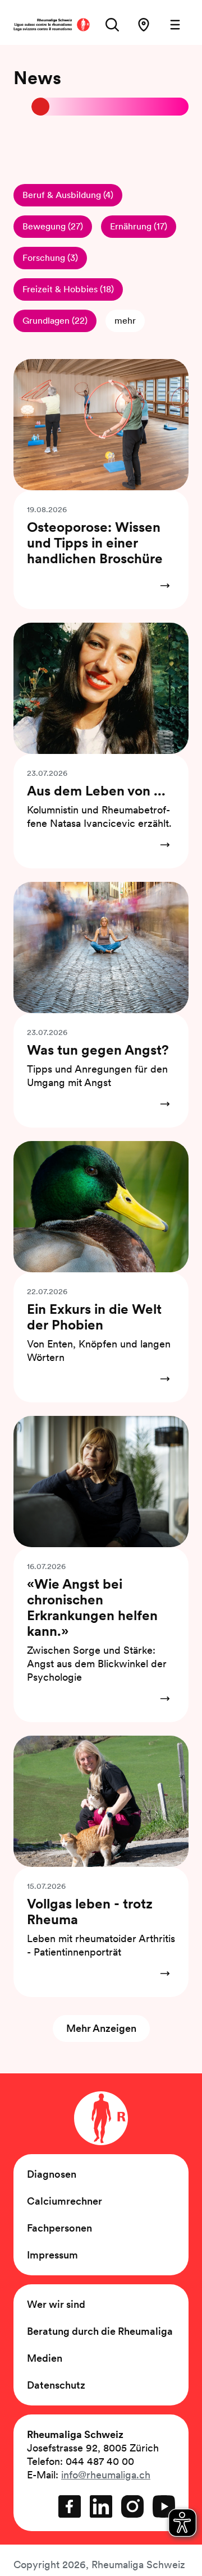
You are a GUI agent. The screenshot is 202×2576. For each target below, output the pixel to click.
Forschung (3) (50, 258)
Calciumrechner (65, 2201)
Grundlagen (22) (55, 321)
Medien (45, 2358)
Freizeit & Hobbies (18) (68, 289)
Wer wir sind (56, 2304)
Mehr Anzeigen (101, 2028)
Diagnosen (52, 2174)
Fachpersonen (59, 2228)
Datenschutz (56, 2385)
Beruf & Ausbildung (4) (68, 195)
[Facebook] (70, 2506)
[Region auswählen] (144, 25)
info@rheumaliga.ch (106, 2475)
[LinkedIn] (101, 2506)
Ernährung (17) (139, 226)
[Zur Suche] (112, 25)
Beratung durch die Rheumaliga (100, 2331)
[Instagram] (132, 2506)
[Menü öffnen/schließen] (175, 25)
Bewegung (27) (53, 226)
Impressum (52, 2255)
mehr (125, 321)
